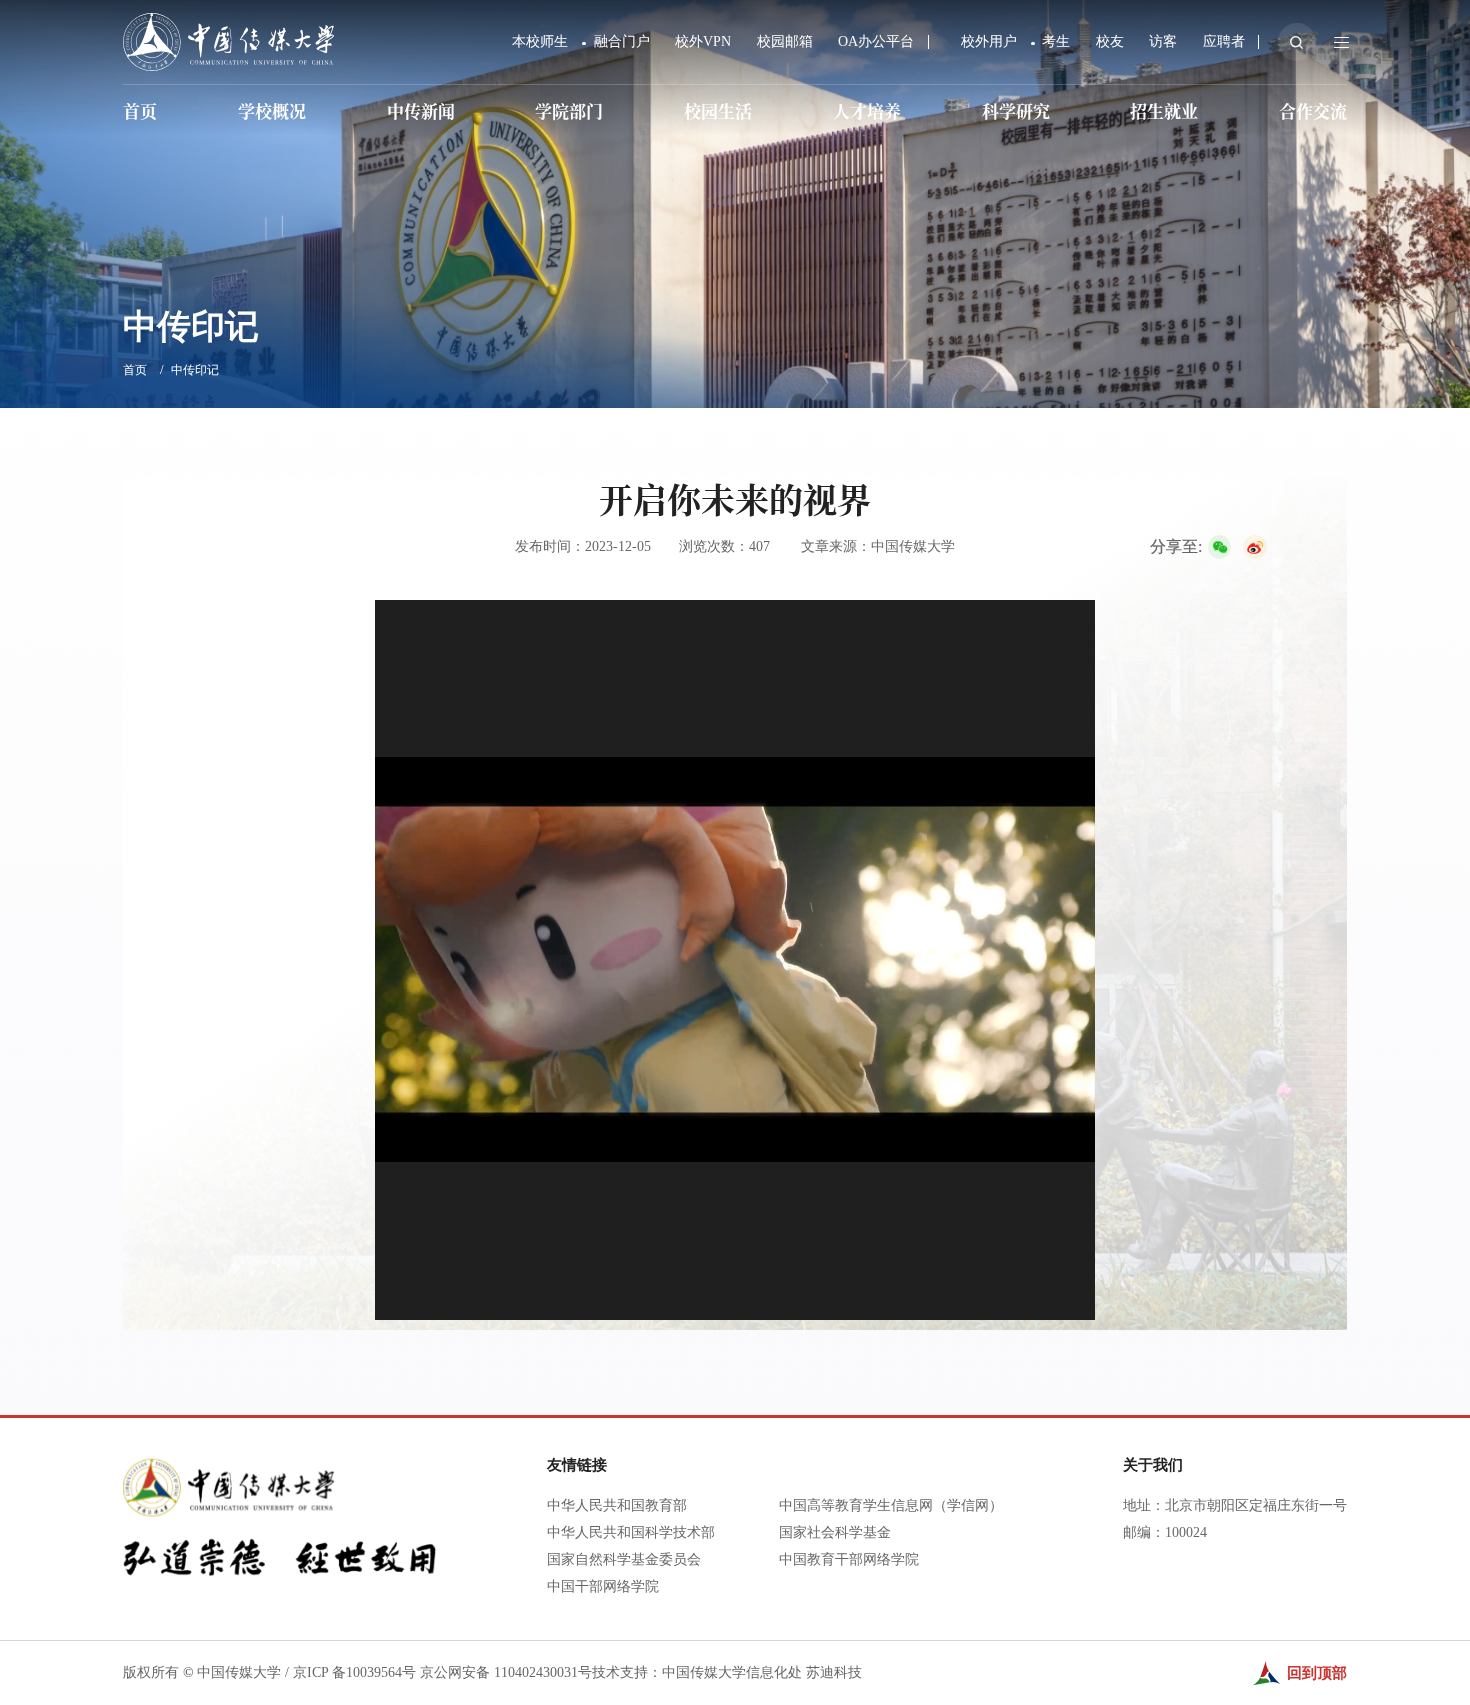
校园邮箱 (785, 42)
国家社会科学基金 (835, 1532)
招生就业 (1164, 110)
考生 (1056, 42)
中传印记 (195, 370)
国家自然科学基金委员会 (624, 1559)
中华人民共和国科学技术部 (631, 1532)
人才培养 (867, 110)
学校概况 (272, 110)
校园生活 (718, 110)
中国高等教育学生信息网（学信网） (891, 1505)
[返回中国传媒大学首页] (228, 19)
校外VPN (703, 42)
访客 (1163, 42)
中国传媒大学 (239, 1672)
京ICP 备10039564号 (354, 1672)
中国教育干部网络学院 (849, 1559)
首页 (140, 110)
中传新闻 (421, 110)
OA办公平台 (876, 42)
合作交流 (1313, 110)
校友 (1110, 42)
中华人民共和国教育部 (617, 1505)
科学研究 (1016, 110)
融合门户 (622, 42)
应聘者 (1224, 42)
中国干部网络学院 (603, 1586)
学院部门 (569, 110)
